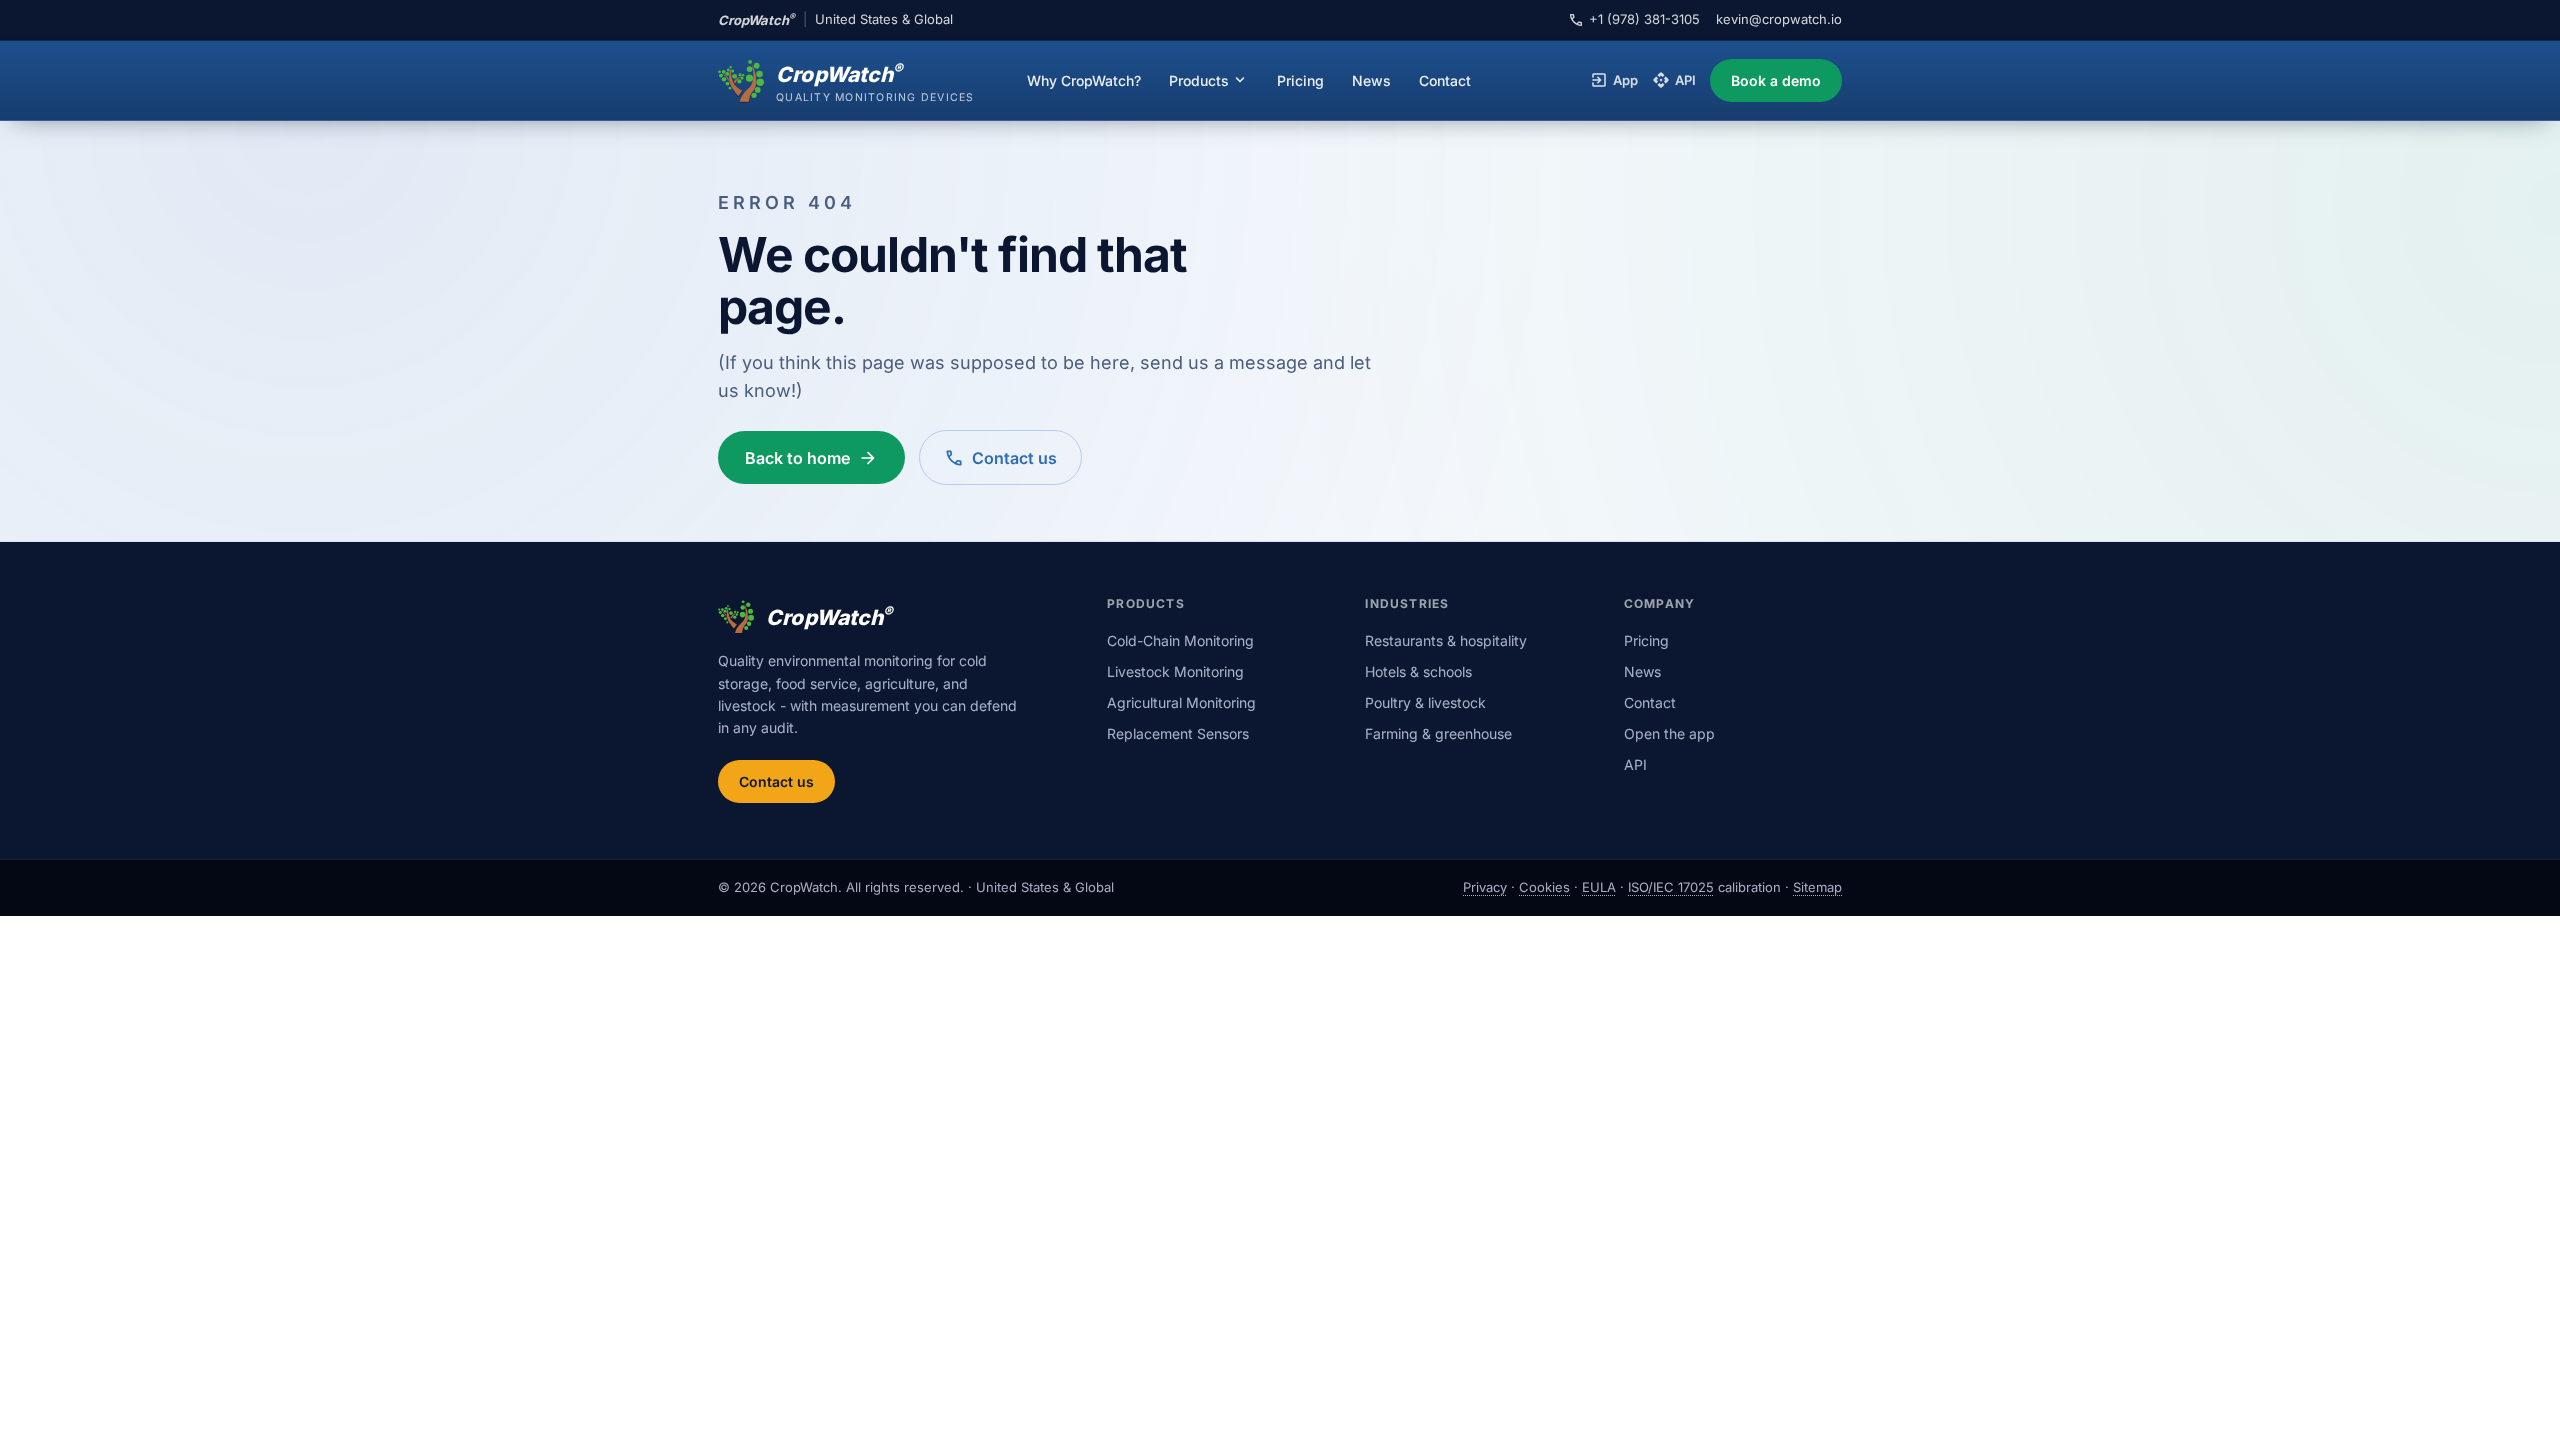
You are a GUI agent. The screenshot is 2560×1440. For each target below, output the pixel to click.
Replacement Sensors (1178, 733)
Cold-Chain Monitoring (1180, 640)
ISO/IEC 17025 (1671, 887)
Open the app (1669, 733)
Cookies (1544, 887)
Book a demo (1776, 80)
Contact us (776, 781)
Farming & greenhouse (1438, 733)
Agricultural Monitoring (1181, 702)
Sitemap (1817, 887)
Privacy (1485, 887)
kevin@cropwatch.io (1779, 19)
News (1371, 80)
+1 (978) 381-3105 (1634, 20)
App (1614, 81)
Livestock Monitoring (1175, 671)
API (1674, 81)
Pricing (1300, 80)
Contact (1445, 80)
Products (1209, 80)
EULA (1599, 887)
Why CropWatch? (1084, 80)
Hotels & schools (1418, 671)
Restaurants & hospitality (1446, 640)
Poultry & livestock (1425, 702)
